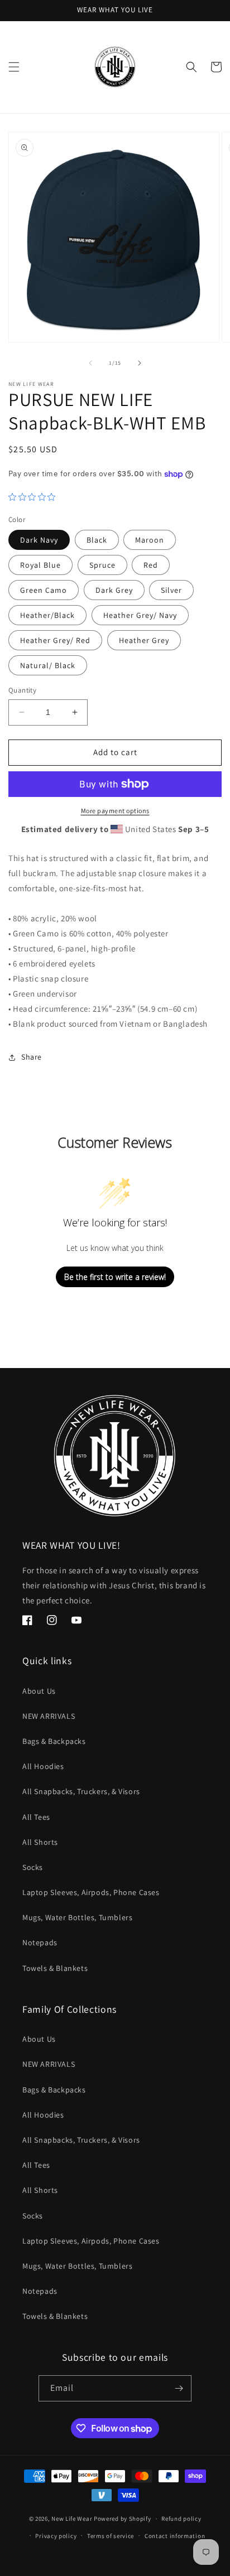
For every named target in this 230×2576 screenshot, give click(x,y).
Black (97, 540)
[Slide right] (140, 363)
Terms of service (111, 2536)
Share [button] (32, 1057)
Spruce (102, 565)
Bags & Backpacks (54, 1741)
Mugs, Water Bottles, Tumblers (77, 1917)
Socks (33, 1867)
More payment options (115, 811)
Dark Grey (114, 590)
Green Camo (44, 590)
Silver (171, 590)
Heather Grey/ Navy (140, 615)
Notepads (40, 1942)
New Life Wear (72, 2519)
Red (151, 565)
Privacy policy (56, 2536)
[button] (14, 67)
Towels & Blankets (55, 1968)
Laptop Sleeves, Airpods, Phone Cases (91, 1892)
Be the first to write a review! (115, 1277)
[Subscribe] (179, 2388)
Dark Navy (39, 540)
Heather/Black (47, 615)
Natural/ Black (48, 665)
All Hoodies (43, 1766)
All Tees (36, 1817)
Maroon (150, 540)
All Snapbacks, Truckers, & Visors (81, 1791)
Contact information (175, 2536)
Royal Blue (40, 565)
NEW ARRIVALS (49, 1716)
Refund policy (181, 2519)
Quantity (22, 690)
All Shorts (40, 1842)
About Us (39, 1691)
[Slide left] (90, 363)
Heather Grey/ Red (55, 640)
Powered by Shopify (123, 2519)
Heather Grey (144, 640)
